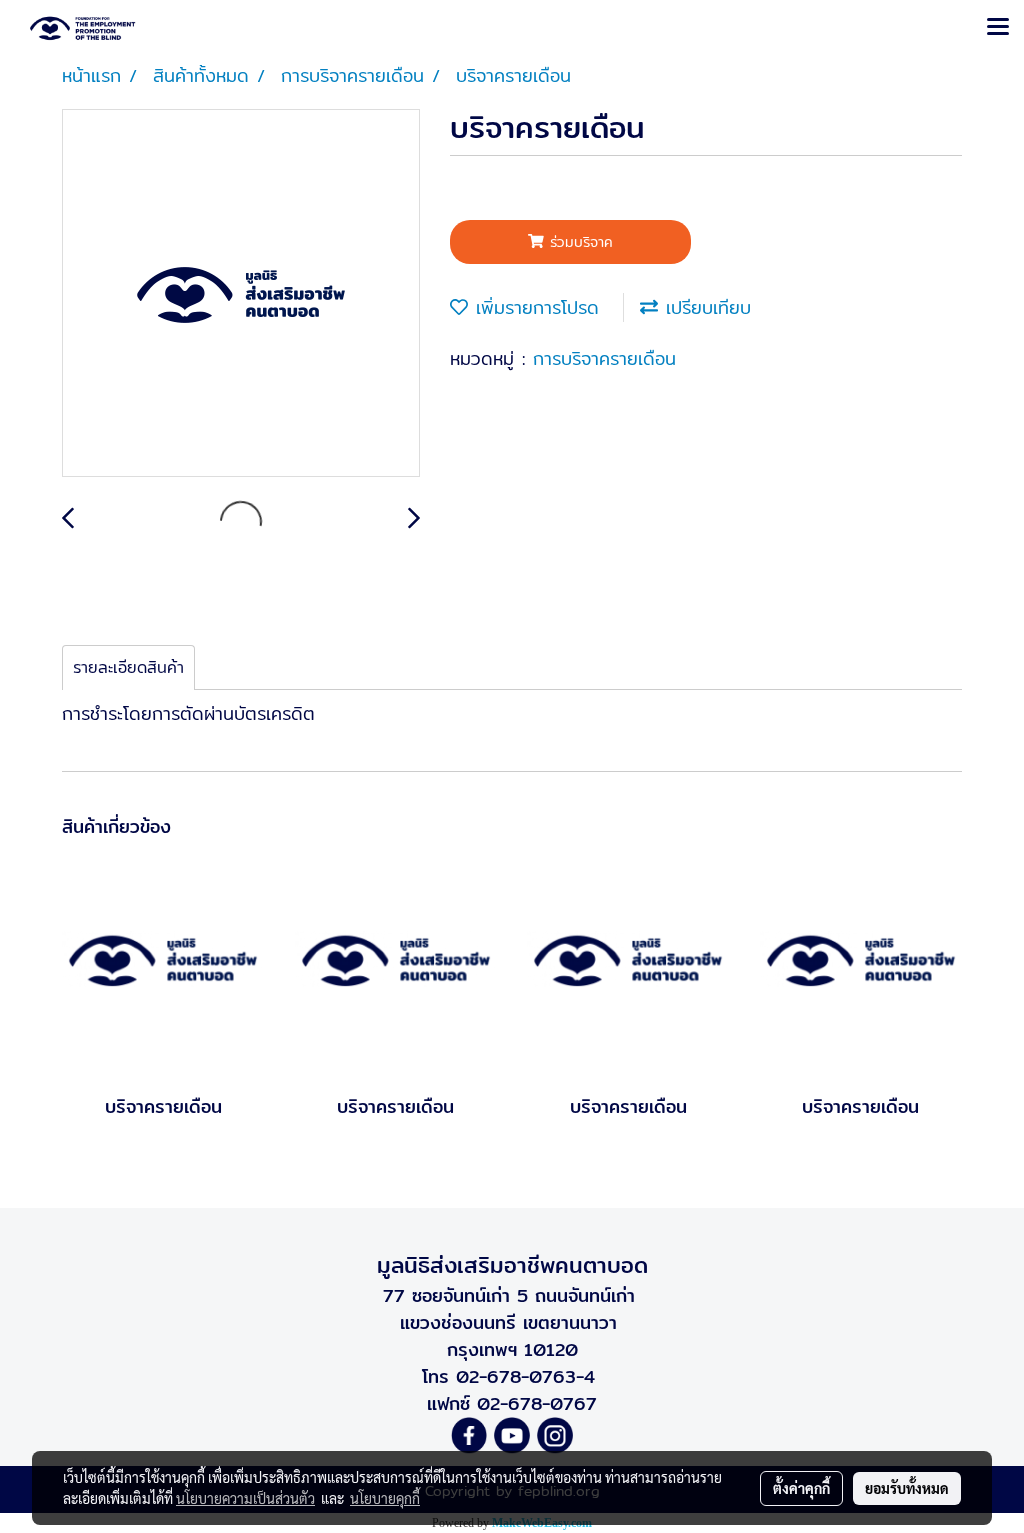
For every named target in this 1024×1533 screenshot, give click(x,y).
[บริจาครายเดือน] (241, 294)
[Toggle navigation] (998, 28)
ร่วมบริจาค (578, 242)
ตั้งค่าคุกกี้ (801, 1488)
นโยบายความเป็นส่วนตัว (245, 1498)
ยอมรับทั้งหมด (907, 1488)
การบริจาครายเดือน (604, 358)
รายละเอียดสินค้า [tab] (128, 667)
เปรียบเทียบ (704, 307)
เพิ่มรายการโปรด (533, 307)
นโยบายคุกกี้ (385, 1498)
